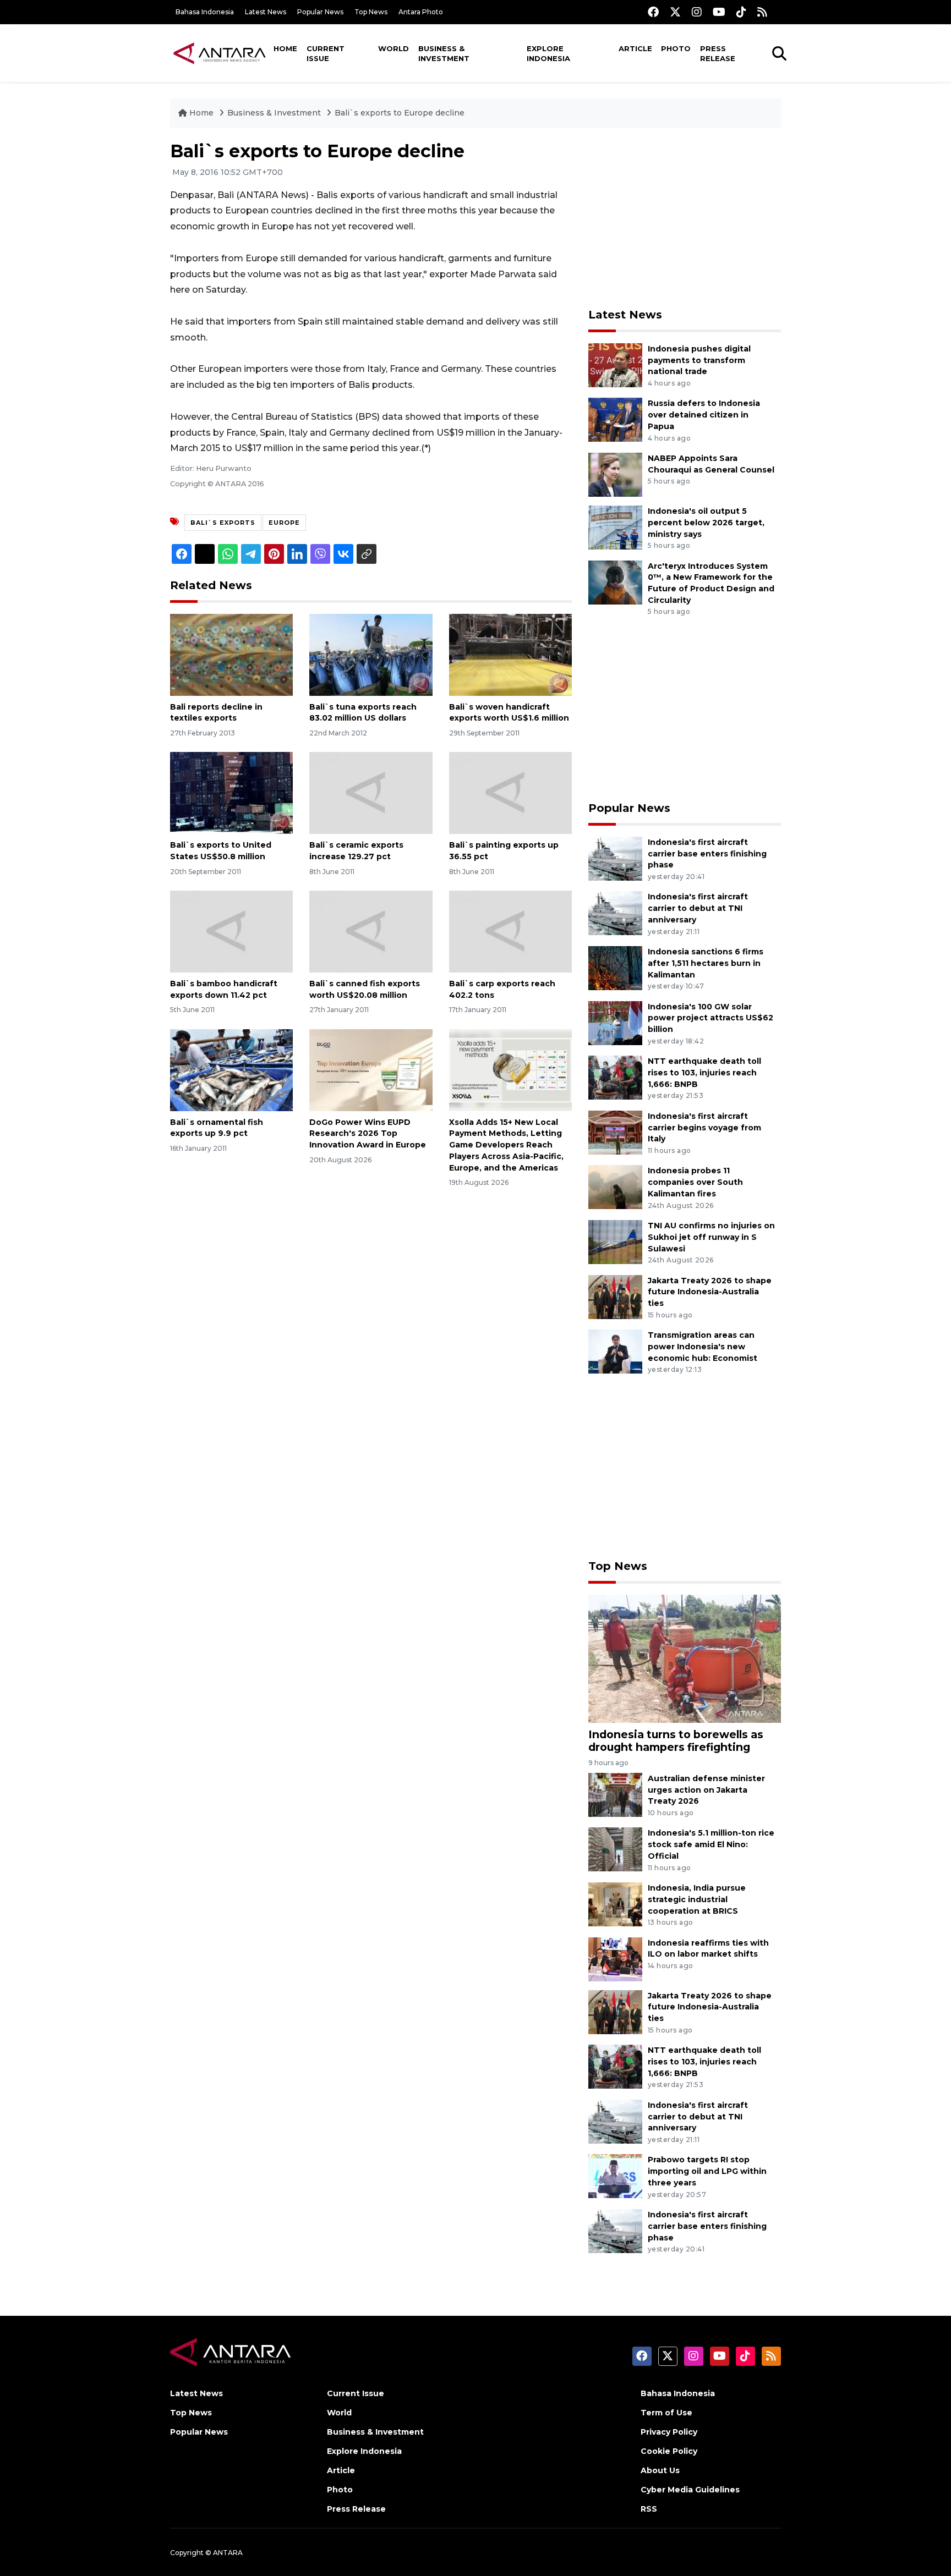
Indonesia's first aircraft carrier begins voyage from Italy (704, 1128)
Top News (371, 12)
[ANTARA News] (220, 53)
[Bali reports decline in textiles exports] (231, 654)
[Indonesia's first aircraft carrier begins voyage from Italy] (615, 1132)
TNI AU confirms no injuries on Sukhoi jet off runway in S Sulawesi (711, 1237)
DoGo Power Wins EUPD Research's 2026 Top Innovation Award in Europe (368, 1134)
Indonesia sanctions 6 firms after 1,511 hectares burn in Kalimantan (706, 963)
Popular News (320, 12)
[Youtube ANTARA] (719, 12)
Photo (676, 48)
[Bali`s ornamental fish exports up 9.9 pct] (231, 1069)
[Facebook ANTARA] (653, 12)
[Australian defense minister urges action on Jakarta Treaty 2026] (615, 1794)
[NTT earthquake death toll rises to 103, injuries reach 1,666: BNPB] (615, 1077)
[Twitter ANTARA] (675, 12)
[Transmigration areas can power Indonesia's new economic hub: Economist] (615, 1351)
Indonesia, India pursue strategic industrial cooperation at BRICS (697, 1899)
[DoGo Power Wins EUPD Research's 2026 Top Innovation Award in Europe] (371, 1069)
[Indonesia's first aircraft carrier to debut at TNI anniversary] (615, 913)
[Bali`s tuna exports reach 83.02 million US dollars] (371, 654)
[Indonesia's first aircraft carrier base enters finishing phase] (615, 858)
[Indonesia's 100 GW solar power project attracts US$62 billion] (615, 1022)
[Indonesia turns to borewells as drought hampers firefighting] (685, 1658)
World (393, 48)
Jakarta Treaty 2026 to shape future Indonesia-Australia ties (710, 1292)
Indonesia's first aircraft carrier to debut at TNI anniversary (698, 908)
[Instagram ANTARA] (697, 12)
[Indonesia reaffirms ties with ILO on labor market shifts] (615, 1959)
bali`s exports (223, 523)
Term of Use (666, 2413)
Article (635, 48)
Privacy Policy (669, 2432)
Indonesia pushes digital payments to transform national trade (699, 360)
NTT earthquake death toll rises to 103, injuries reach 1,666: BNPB (704, 1073)
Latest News (266, 12)
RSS (649, 2509)
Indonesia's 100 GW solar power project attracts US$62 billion (710, 1018)
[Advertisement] (685, 218)
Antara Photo (421, 12)
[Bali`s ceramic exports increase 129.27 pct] (371, 792)
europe (284, 523)
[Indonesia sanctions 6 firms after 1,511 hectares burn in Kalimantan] (615, 967)
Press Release (718, 53)
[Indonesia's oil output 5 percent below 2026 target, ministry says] (615, 527)
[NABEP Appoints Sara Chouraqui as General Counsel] (615, 474)
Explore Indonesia (548, 53)
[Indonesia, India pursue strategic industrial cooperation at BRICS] (615, 1904)
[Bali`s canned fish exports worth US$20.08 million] (371, 931)
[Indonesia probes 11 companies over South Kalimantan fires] (615, 1187)
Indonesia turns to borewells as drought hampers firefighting (676, 1741)
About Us (660, 2470)
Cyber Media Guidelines (690, 2490)
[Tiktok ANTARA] (741, 12)
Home (285, 48)
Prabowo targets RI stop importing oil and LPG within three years (707, 2171)
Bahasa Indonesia (205, 12)
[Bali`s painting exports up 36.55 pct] (510, 792)
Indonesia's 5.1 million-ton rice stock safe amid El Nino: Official (711, 1844)
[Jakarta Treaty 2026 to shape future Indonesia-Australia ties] (615, 1296)
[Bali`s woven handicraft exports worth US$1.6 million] (510, 654)
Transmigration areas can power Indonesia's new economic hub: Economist (703, 1347)
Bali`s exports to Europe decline (400, 113)
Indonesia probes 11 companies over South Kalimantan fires (695, 1182)
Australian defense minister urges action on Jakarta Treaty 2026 (706, 1790)
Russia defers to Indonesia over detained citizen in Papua (704, 415)
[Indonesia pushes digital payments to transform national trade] (615, 364)
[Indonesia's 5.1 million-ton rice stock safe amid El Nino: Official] (615, 1849)
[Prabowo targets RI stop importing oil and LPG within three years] (615, 2176)
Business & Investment (444, 53)
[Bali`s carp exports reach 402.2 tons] (510, 931)
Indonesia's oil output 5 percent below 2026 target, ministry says (706, 523)
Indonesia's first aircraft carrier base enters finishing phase (707, 854)
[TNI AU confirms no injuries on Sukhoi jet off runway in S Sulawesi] (615, 1241)
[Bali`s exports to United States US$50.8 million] (231, 792)
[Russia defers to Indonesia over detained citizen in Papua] (615, 419)
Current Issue (326, 53)
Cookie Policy (669, 2451)
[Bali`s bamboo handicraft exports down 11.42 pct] (231, 931)
